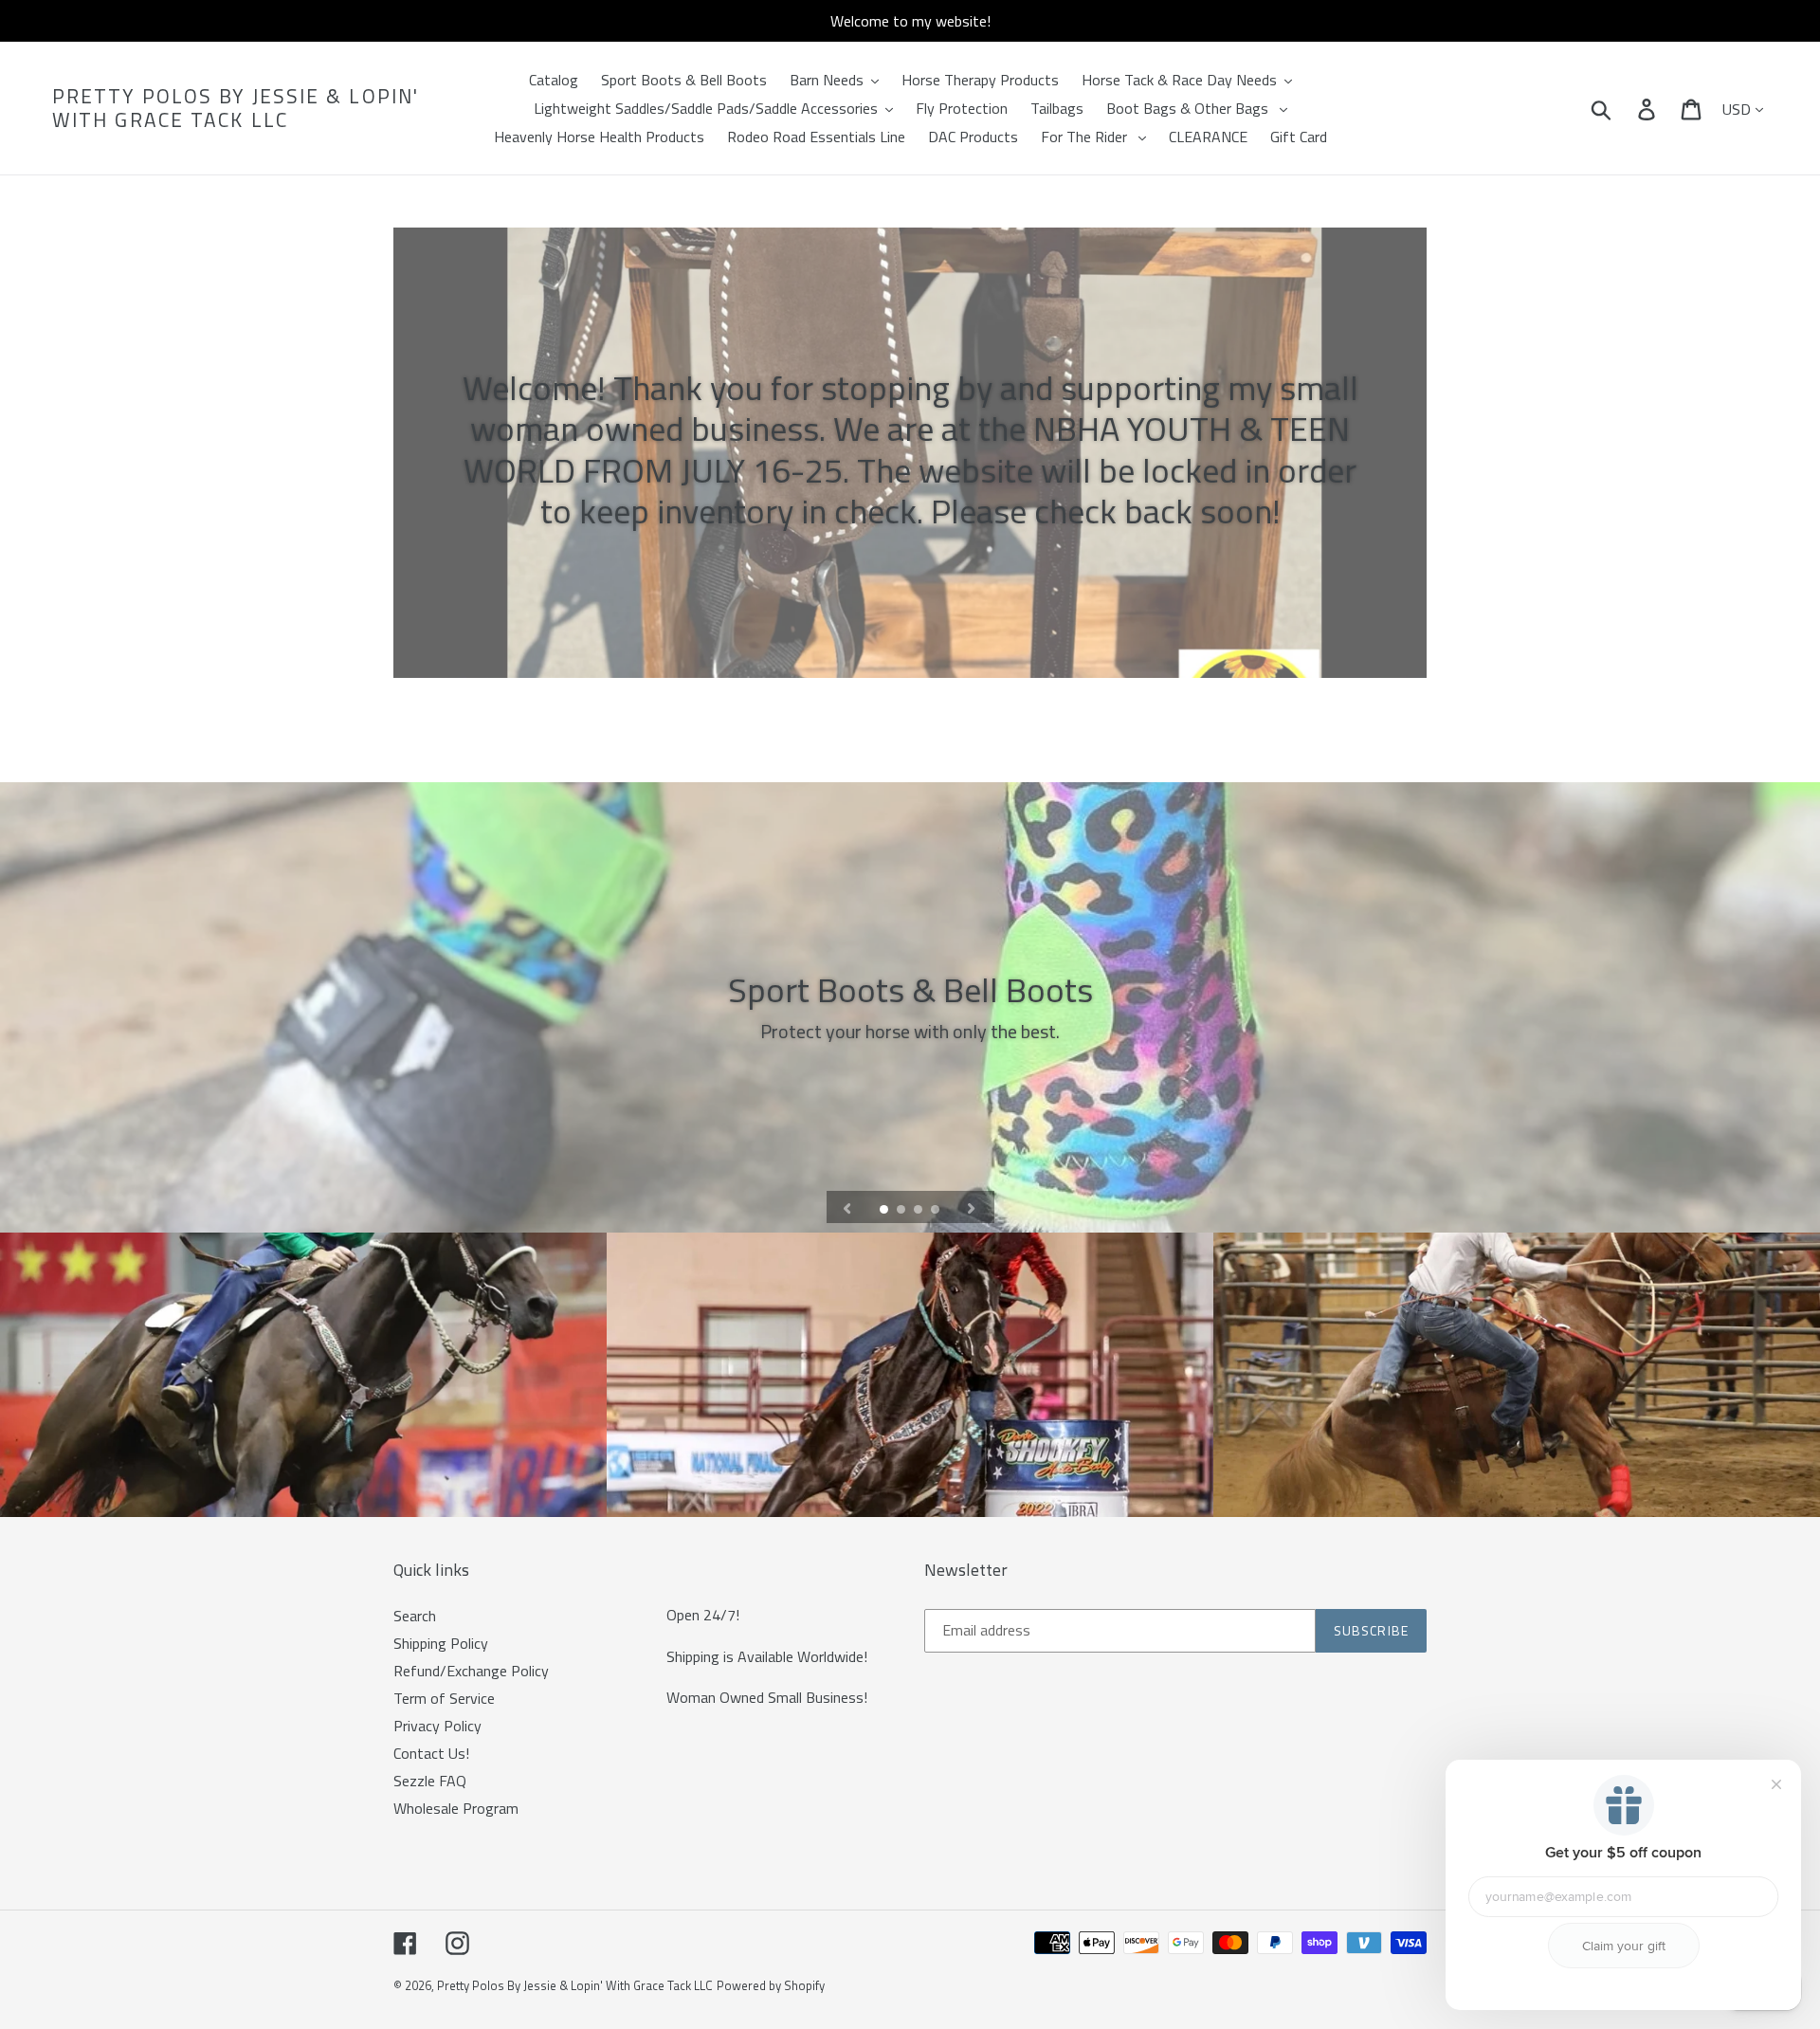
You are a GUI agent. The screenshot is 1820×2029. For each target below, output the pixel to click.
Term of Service (444, 1698)
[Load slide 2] (902, 1211)
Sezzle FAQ (430, 1781)
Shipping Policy (441, 1643)
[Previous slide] (847, 1207)
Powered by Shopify (771, 1985)
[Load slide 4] (937, 1211)
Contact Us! (431, 1753)
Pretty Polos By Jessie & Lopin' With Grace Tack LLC (236, 108)
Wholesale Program (456, 1808)
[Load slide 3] (919, 1211)
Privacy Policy (437, 1726)
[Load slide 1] (885, 1211)
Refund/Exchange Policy (471, 1671)
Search (415, 1616)
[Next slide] (972, 1207)
